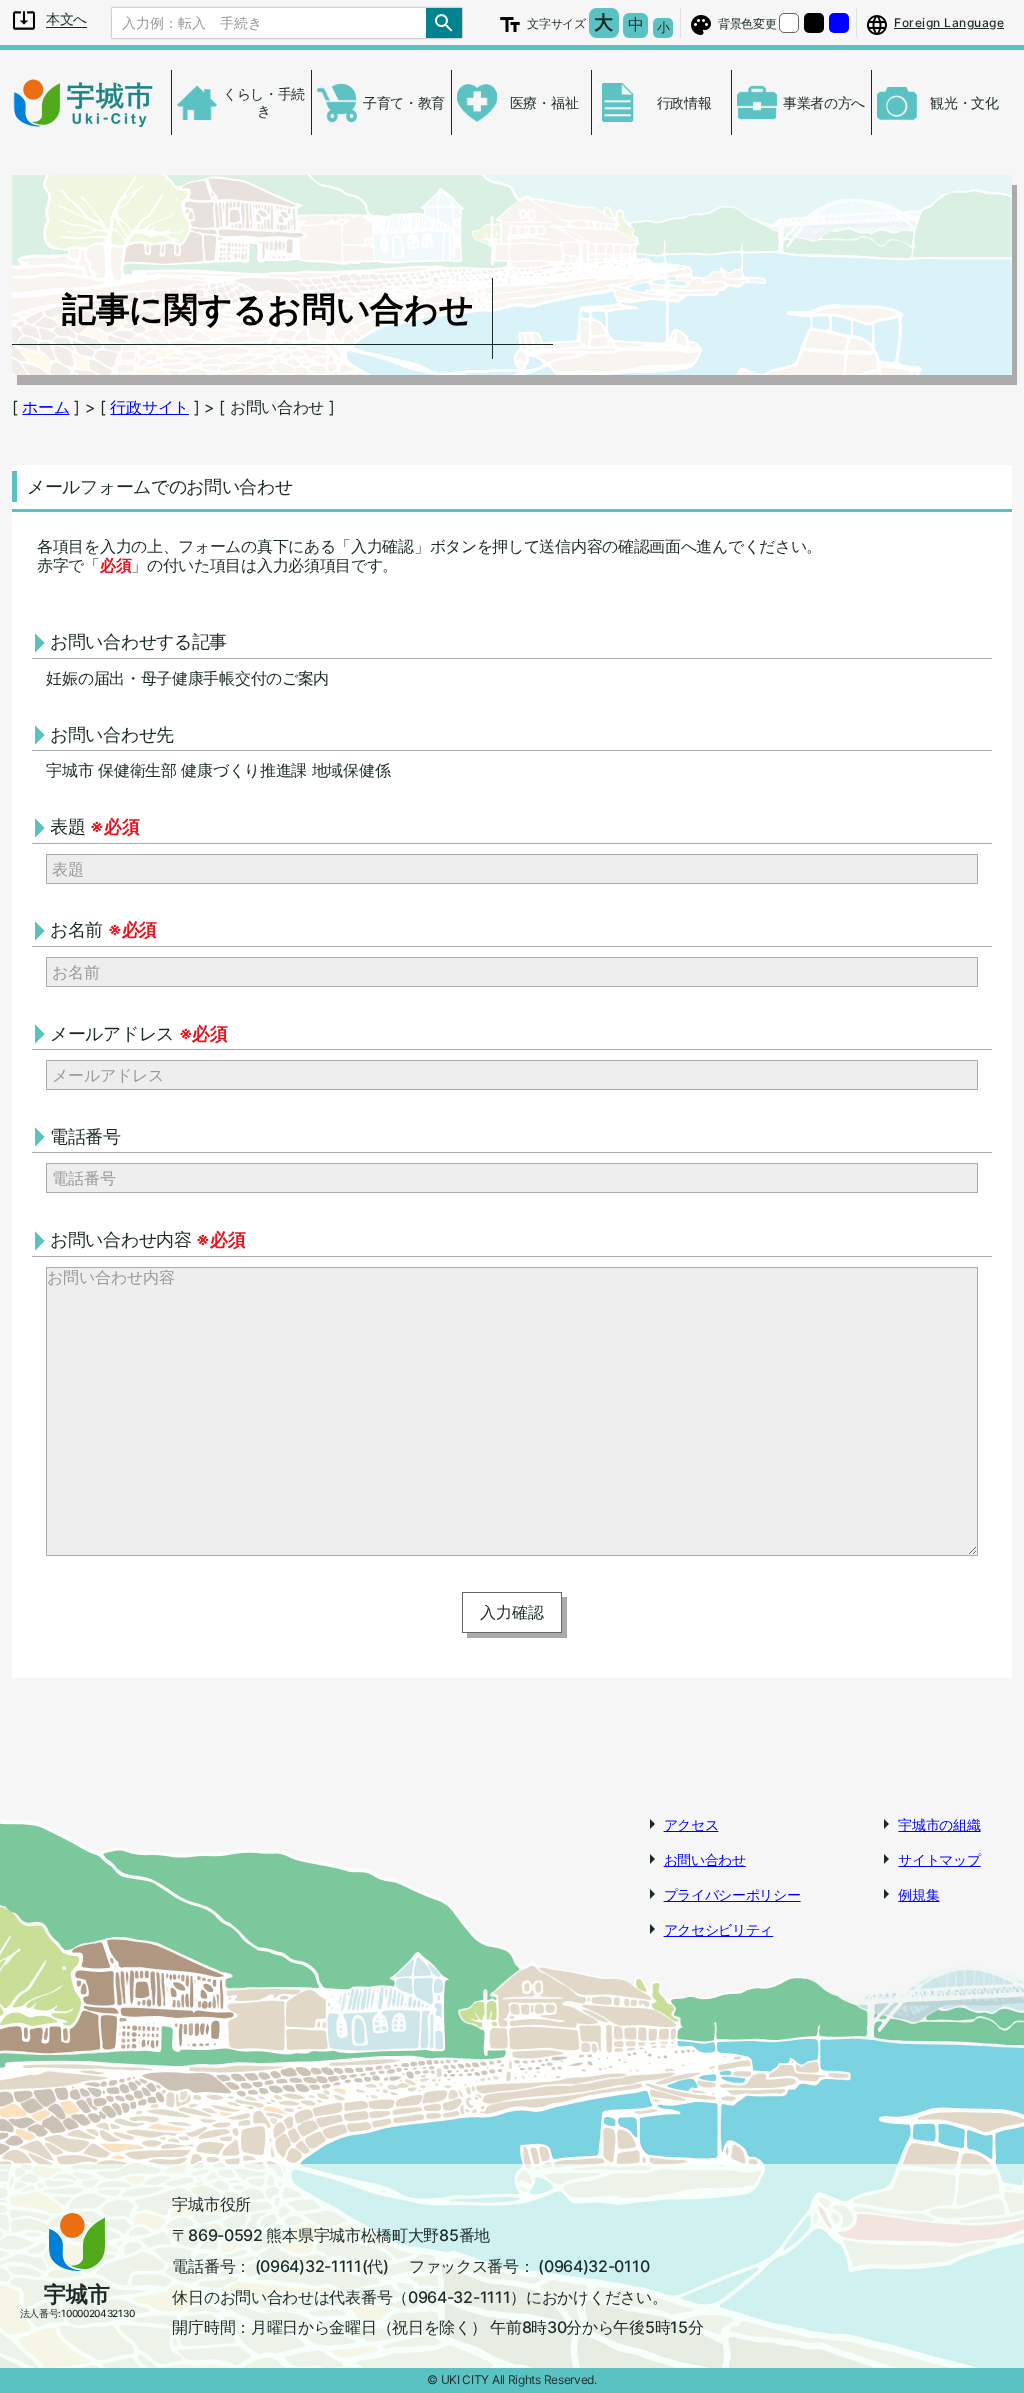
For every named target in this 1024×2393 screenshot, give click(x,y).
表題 (94, 826)
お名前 (103, 929)
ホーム (45, 407)
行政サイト (149, 407)
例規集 (918, 1894)
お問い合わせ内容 (147, 1239)
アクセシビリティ (719, 1929)
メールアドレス (139, 1033)
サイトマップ (939, 1859)
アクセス (691, 1824)
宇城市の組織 (939, 1824)
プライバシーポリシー (732, 1894)
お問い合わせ (705, 1859)
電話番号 (85, 1136)
